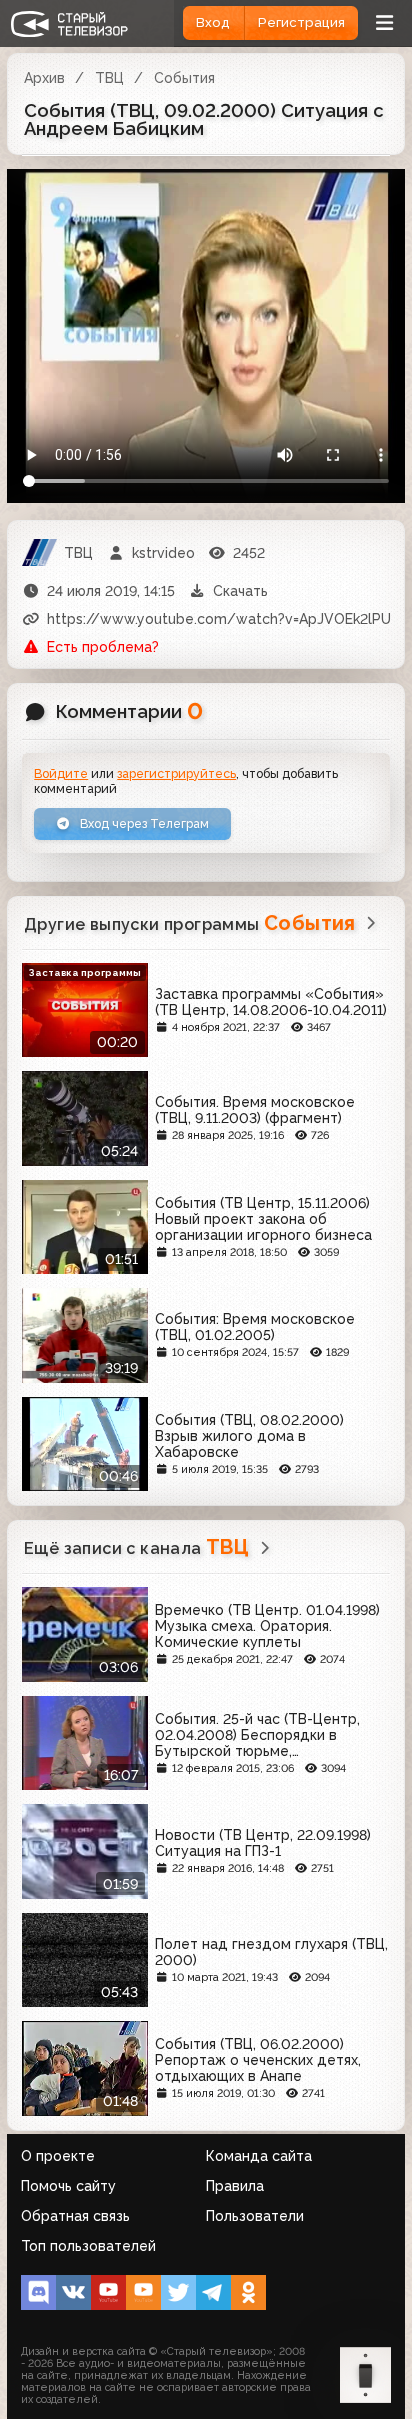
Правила (235, 2186)
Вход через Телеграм (143, 823)
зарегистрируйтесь (176, 773)
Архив (44, 78)
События (184, 78)
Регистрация (301, 22)
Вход (213, 22)
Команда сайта (259, 2156)
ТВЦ (109, 78)
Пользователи (255, 2216)
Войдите (61, 773)
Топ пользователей (88, 2246)
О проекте (58, 2156)
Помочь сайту (68, 2186)
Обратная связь (75, 2216)
